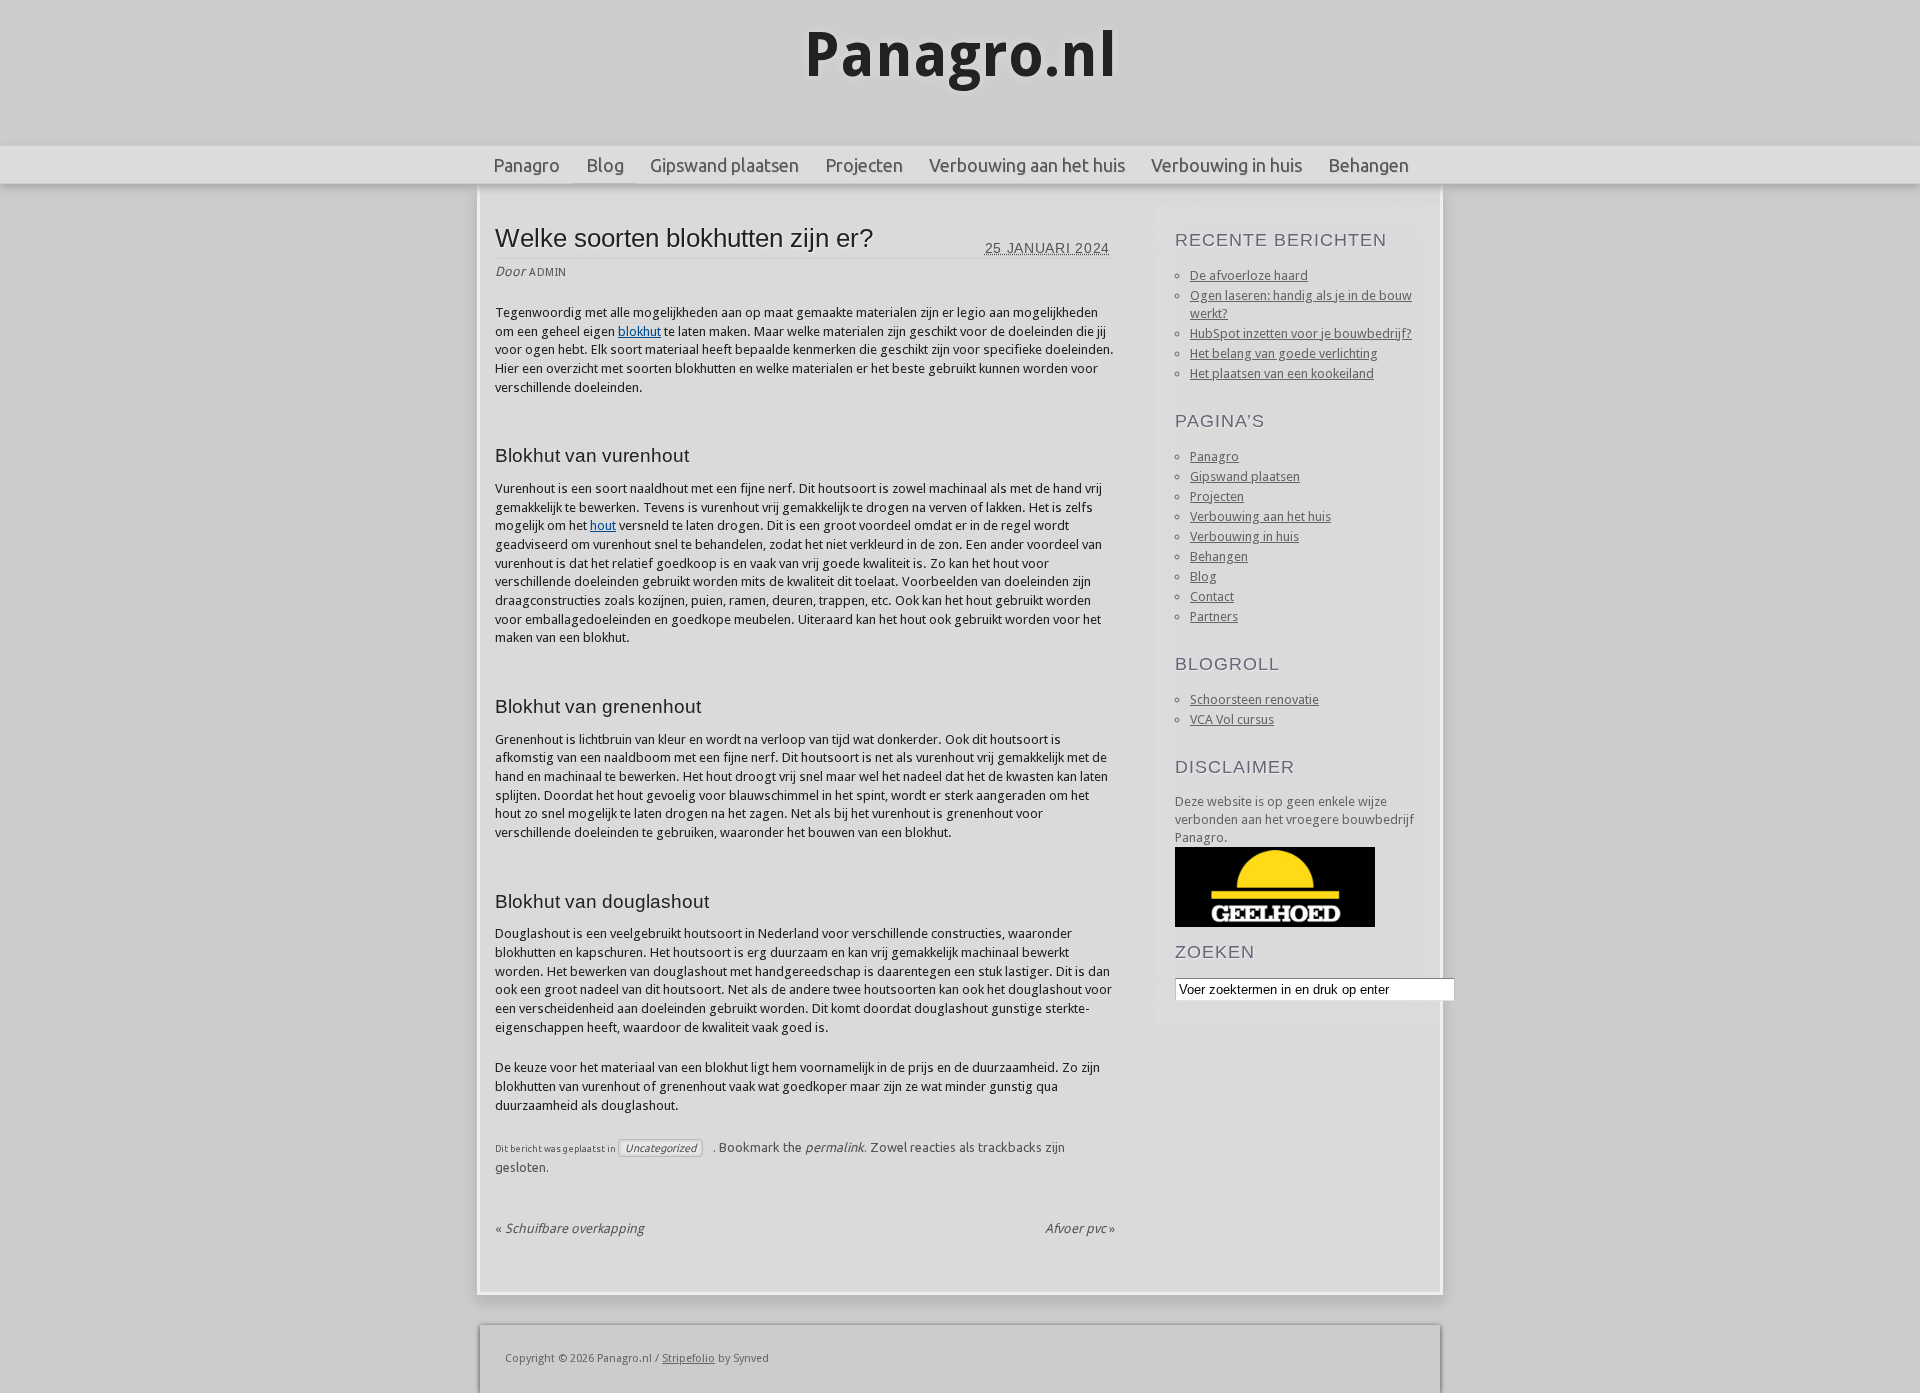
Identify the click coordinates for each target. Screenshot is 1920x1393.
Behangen (1368, 165)
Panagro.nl (960, 55)
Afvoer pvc (1080, 1228)
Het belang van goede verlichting (1284, 353)
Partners (1214, 616)
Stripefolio (688, 1358)
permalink (834, 1147)
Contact (1212, 596)
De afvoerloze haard (1249, 275)
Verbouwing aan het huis (1027, 165)
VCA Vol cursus (1232, 719)
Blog (605, 165)
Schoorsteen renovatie (1254, 699)
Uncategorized (660, 1148)
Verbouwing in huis (1226, 165)
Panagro (526, 165)
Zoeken (1215, 952)
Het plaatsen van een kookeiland (1282, 373)
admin (548, 272)
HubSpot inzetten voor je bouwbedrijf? (1301, 333)
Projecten (864, 165)
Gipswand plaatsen (724, 165)
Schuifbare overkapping (569, 1228)
